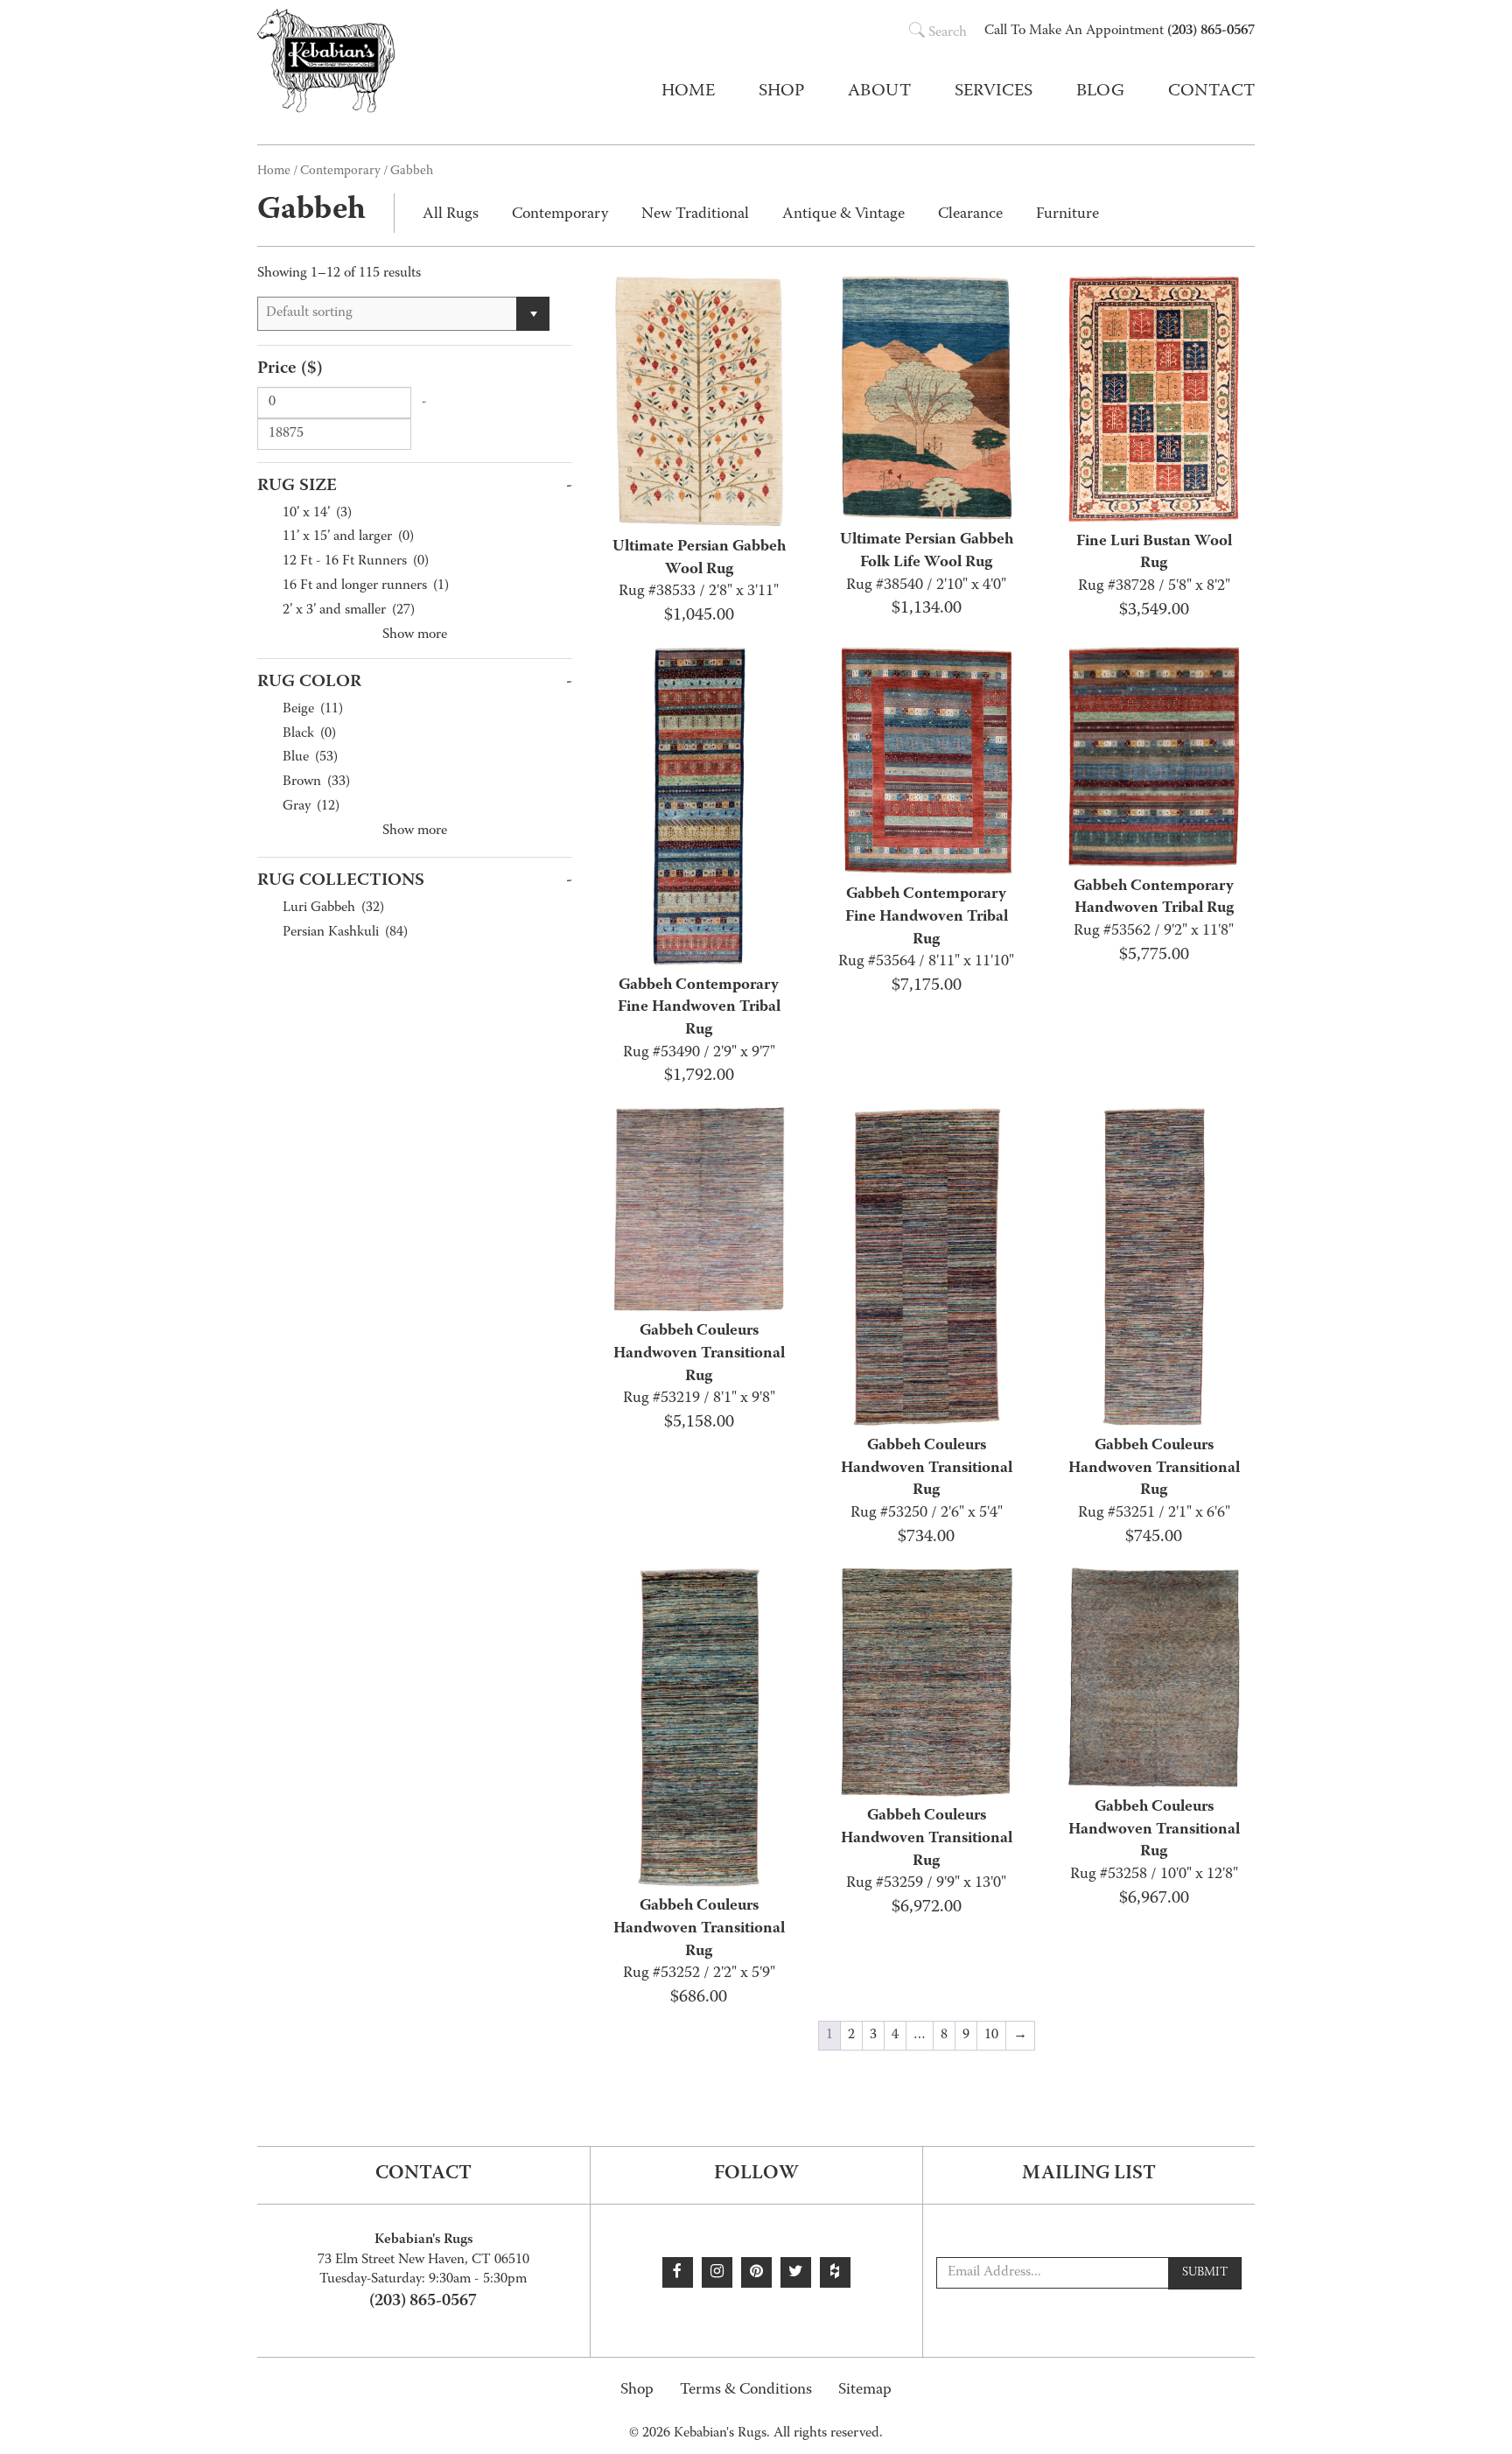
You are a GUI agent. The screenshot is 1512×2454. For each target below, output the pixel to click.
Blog (1100, 92)
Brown (316, 783)
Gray (311, 807)
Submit (1205, 2273)
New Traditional (695, 215)
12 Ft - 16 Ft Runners (356, 562)
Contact (1211, 92)
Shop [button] (781, 92)
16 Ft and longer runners (366, 587)
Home (688, 92)
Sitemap (865, 2391)
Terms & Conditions (746, 2391)
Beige (313, 710)
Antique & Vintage (843, 215)
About (879, 92)
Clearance (970, 215)
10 (991, 2036)
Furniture (1067, 215)
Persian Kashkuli (345, 933)
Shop (637, 2391)
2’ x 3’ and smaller (349, 611)
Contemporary (340, 172)
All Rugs (451, 215)
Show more (415, 635)
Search (948, 33)
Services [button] (994, 92)
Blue (310, 758)
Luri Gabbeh (333, 909)
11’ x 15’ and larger (348, 538)
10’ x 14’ (317, 514)
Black (309, 735)
